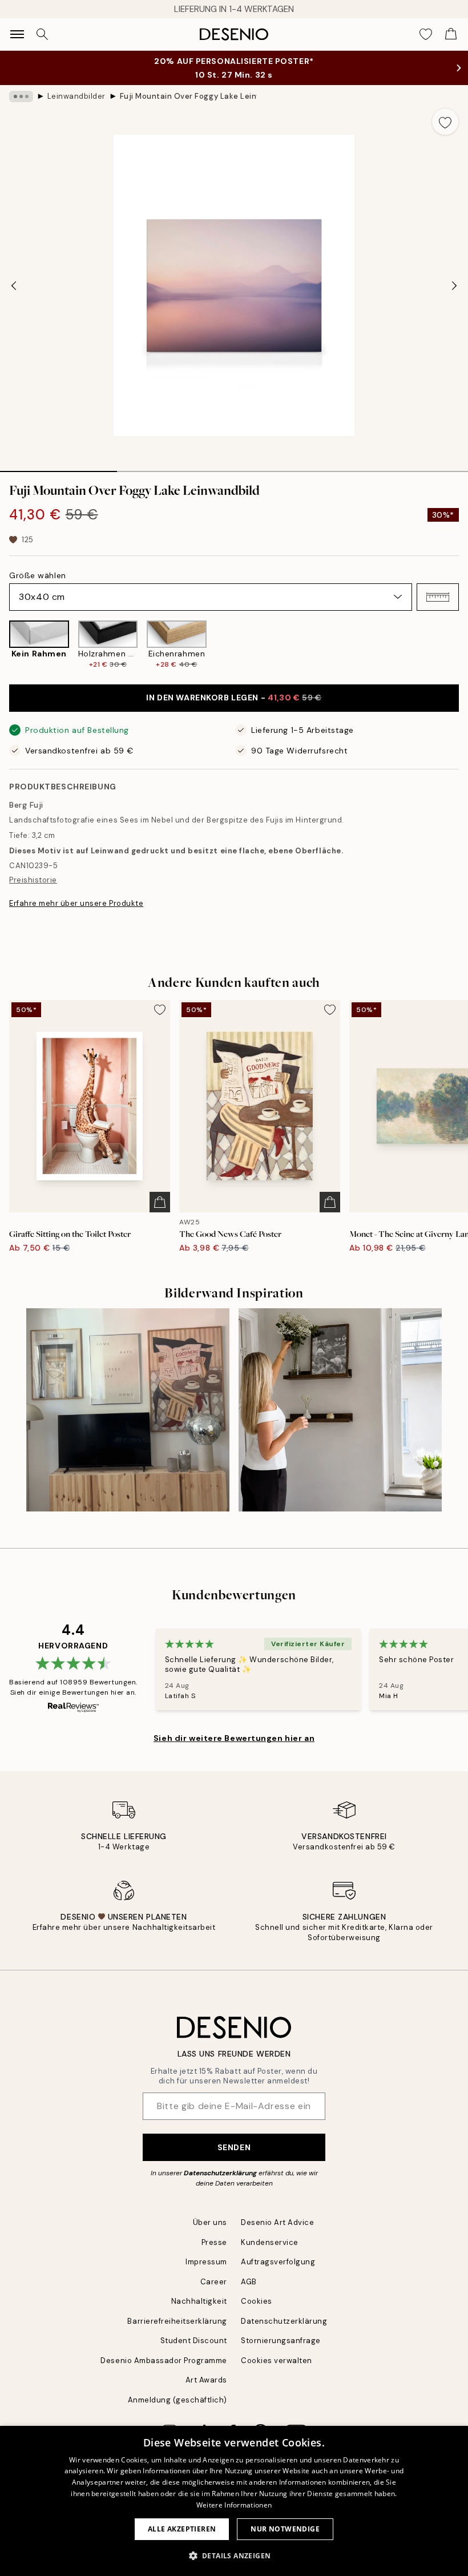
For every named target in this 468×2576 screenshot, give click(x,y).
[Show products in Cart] (451, 34)
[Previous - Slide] (14, 285)
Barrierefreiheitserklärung (177, 2321)
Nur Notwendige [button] (285, 2529)
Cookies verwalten (277, 2361)
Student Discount (194, 2341)
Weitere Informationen (234, 2505)
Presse (214, 2242)
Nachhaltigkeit (199, 2301)
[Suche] (42, 34)
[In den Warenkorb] (160, 1202)
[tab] (58, 467)
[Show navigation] (17, 34)
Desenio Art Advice (277, 2222)
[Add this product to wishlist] (445, 122)
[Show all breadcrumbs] (21, 96)
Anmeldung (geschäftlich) (177, 2400)
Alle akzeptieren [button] (182, 2529)
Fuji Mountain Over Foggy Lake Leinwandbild (188, 96)
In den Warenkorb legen (234, 698)
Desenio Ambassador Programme (164, 2361)
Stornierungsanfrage (281, 2341)
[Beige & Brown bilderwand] (128, 1410)
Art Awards (206, 2380)
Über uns (210, 2222)
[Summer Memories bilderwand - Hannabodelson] (340, 1410)
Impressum (206, 2262)
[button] (438, 597)
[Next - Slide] (454, 285)
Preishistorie (33, 880)
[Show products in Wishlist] (426, 34)
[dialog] (234, 2501)
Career (214, 2282)
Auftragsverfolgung (278, 2262)
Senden (234, 2147)
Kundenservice (270, 2242)
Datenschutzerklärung (220, 2173)
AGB (249, 2282)
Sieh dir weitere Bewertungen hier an (234, 1738)
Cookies (257, 2301)
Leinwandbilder (76, 96)
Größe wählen (38, 575)
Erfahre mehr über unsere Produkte (76, 903)
